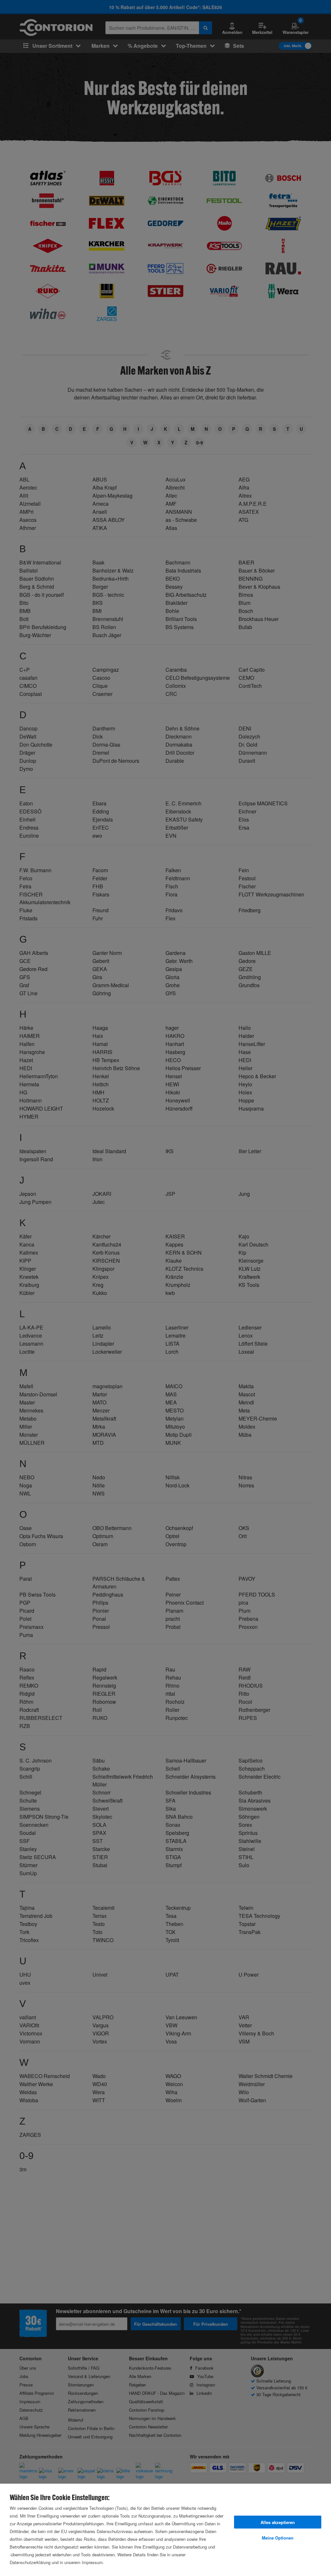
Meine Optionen (278, 2538)
